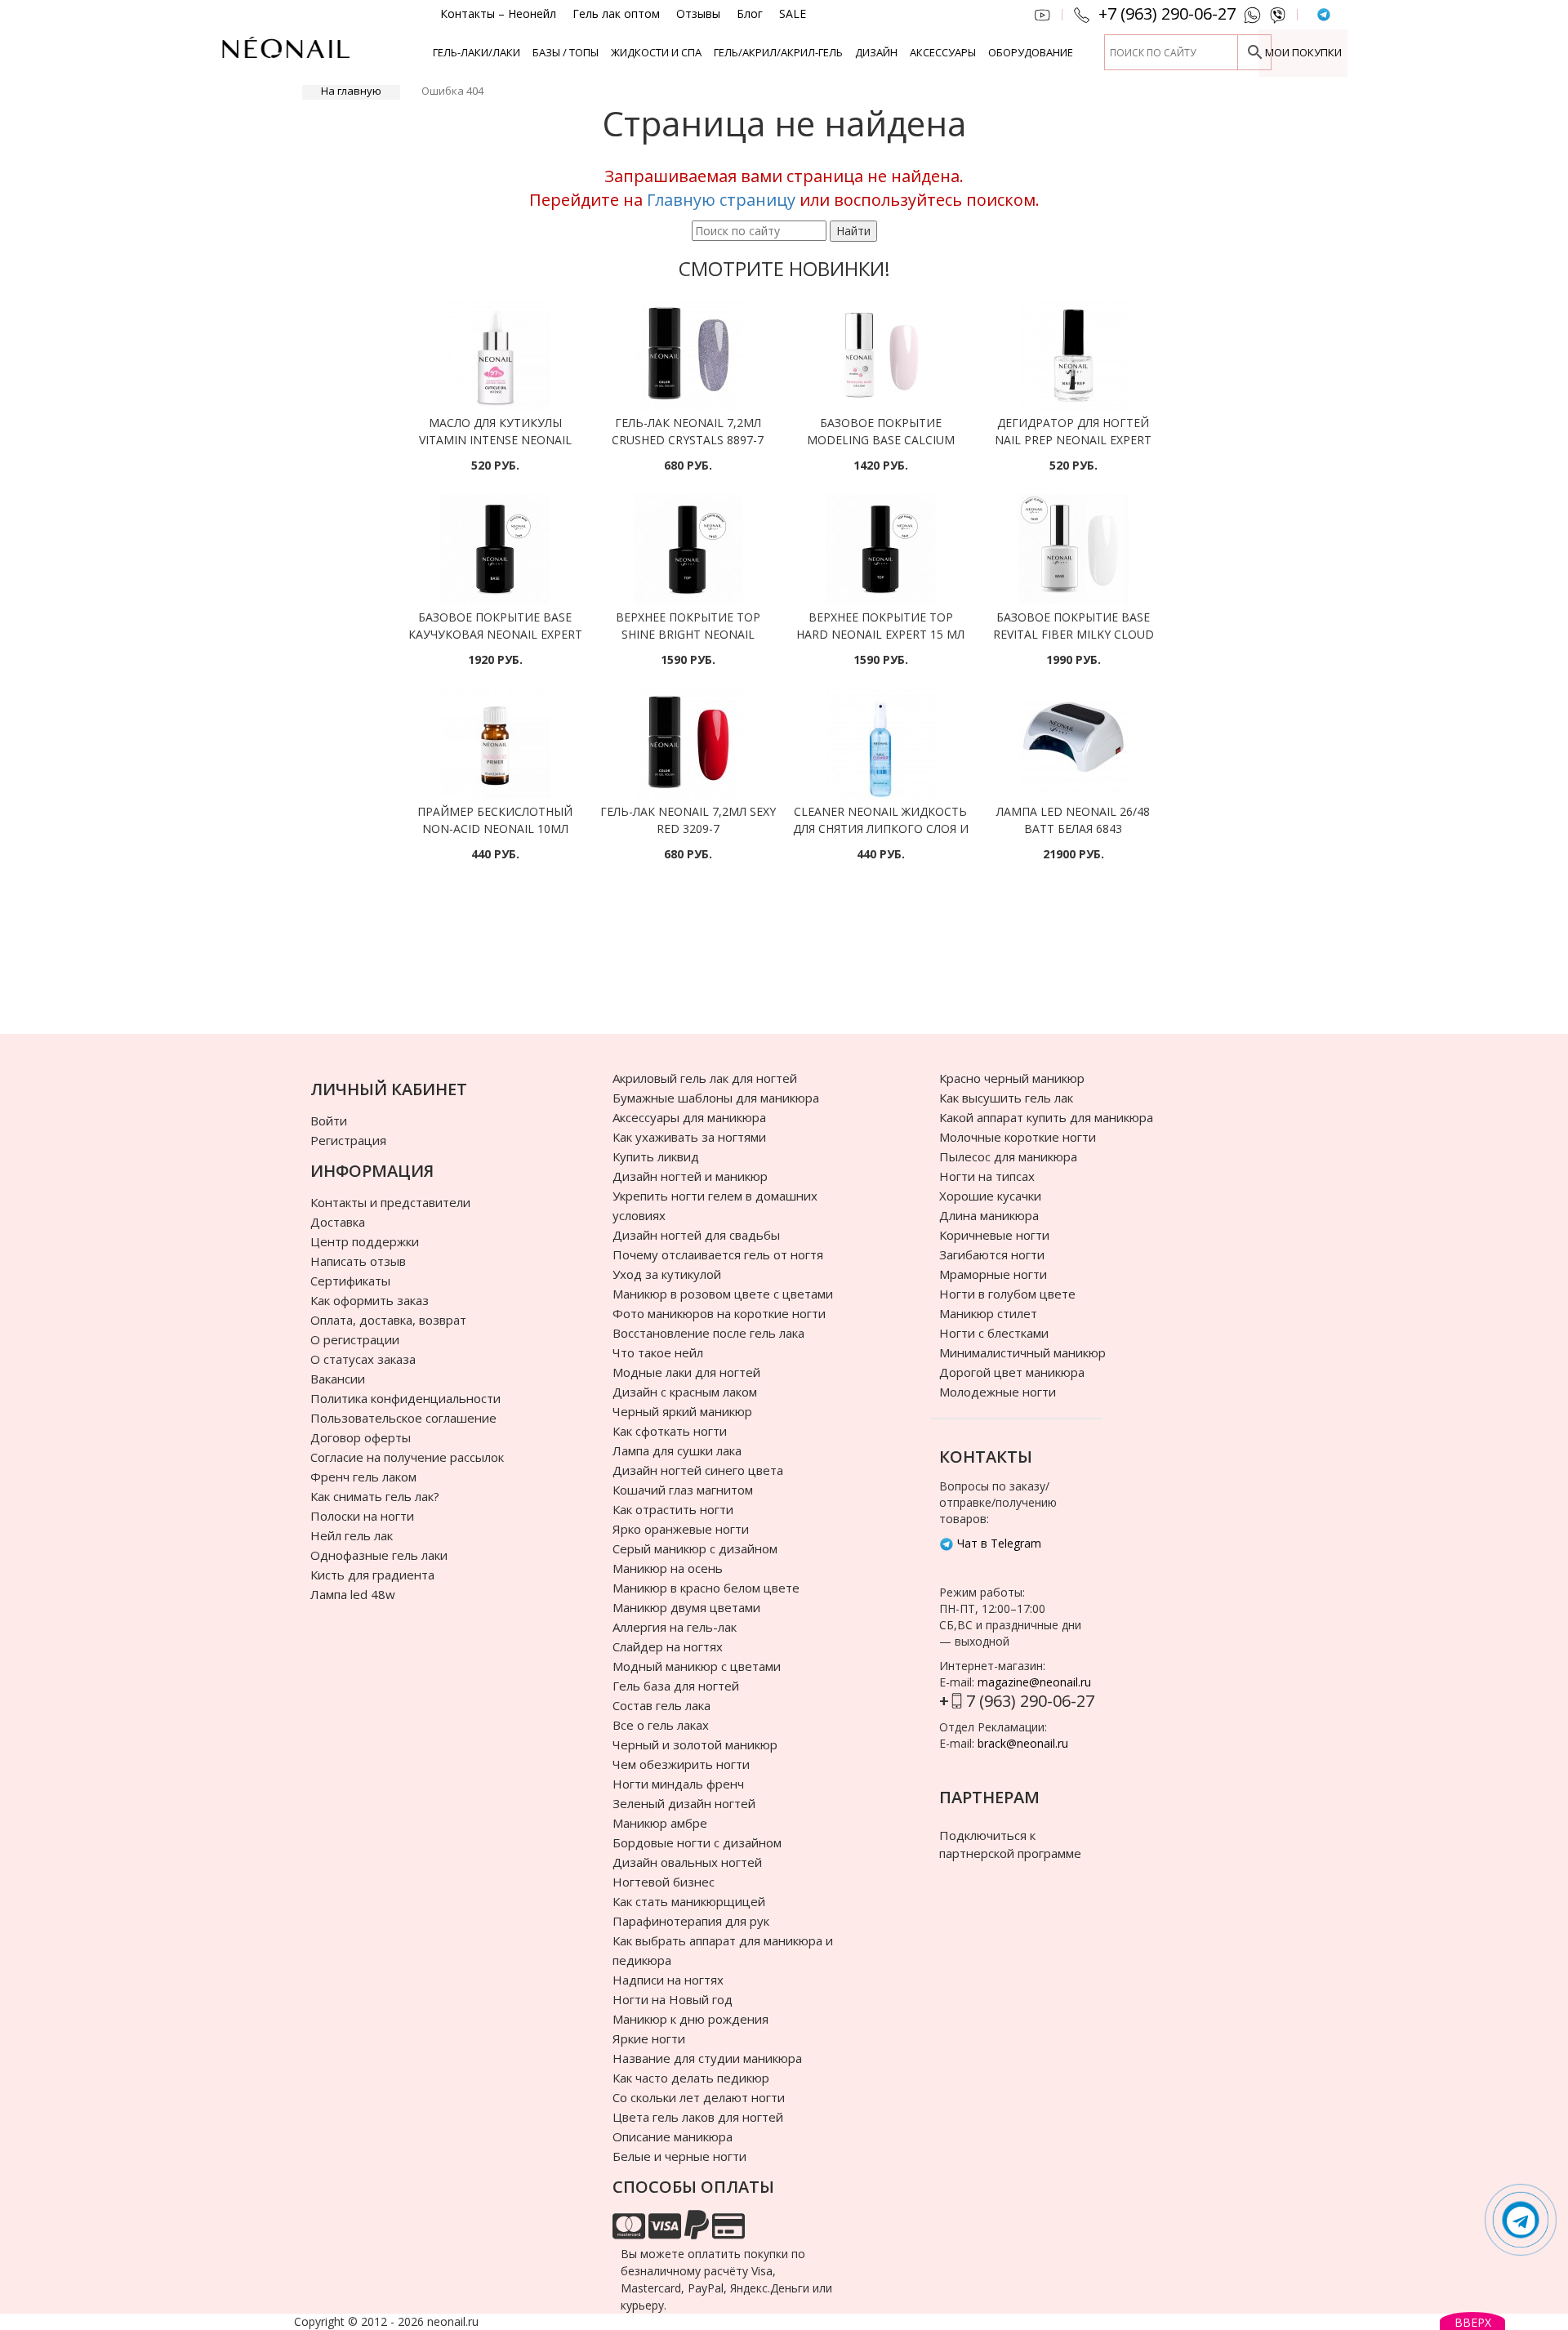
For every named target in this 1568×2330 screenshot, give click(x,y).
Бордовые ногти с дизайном (697, 1842)
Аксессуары (943, 52)
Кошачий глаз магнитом (683, 1490)
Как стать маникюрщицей (689, 1901)
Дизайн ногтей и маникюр (690, 1176)
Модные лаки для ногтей (686, 1372)
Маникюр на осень (668, 1568)
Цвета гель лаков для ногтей (698, 2117)
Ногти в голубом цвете (1007, 1294)
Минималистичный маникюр (1022, 1352)
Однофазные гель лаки (379, 1555)
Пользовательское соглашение (403, 1418)
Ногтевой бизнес (664, 1882)
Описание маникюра (673, 2136)
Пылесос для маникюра (1008, 1156)
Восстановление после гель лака (708, 1333)
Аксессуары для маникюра (689, 1117)
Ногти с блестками (994, 1333)
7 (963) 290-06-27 (1030, 1701)
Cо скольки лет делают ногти (699, 2097)
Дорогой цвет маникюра (1012, 1372)
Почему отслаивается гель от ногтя (718, 1254)
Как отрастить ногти (673, 1509)
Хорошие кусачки (990, 1196)
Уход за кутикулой (667, 1274)
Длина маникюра (989, 1215)
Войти (329, 1120)
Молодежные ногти (998, 1392)
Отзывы (698, 14)
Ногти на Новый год (673, 1999)
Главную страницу (721, 200)
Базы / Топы (566, 52)
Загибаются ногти (992, 1254)
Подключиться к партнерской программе (1010, 1844)
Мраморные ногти (993, 1274)
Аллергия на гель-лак (675, 1627)
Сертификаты (350, 1281)
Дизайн (876, 52)
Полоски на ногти (362, 1516)
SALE (793, 14)
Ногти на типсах (987, 1176)
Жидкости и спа (656, 52)
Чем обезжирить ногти (681, 1764)
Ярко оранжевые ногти (681, 1529)
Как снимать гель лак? (375, 1496)
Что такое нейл (658, 1352)
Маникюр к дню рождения (690, 2019)
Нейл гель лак (352, 1535)
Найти (853, 231)
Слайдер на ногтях (668, 1646)
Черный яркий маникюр (682, 1411)
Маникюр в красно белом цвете (706, 1588)
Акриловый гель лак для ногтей (705, 1078)
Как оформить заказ (370, 1300)
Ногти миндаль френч (678, 1784)
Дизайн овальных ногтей (687, 1862)
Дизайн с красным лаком (685, 1392)
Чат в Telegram (998, 1543)
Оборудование (1031, 52)
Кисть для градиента (372, 1575)
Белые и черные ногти (679, 2156)
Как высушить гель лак (1006, 1098)
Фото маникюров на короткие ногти (719, 1313)
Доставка (338, 1222)
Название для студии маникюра (707, 2058)
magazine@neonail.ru (1034, 1682)
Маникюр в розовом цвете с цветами (723, 1294)
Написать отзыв (358, 1261)
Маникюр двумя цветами (686, 1607)
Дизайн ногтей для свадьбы (696, 1235)
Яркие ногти (649, 2038)
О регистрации (355, 1339)
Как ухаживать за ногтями (689, 1137)
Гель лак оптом (616, 14)
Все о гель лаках (661, 1725)
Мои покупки (1303, 52)
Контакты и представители (390, 1202)
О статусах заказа (363, 1359)
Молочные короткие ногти (1018, 1137)
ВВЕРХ (1473, 2322)
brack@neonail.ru (1023, 1743)
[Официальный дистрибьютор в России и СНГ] (286, 57)
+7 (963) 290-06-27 (1167, 14)
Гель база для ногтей (676, 1686)
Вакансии (338, 1379)
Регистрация (348, 1140)
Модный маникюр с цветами (697, 1666)
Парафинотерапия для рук (691, 1921)
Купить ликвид (656, 1156)
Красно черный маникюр (1012, 1078)
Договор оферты (361, 1437)
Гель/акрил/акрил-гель (778, 52)
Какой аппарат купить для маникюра (1046, 1117)
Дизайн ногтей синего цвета (698, 1470)
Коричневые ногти (994, 1235)
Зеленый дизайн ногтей (684, 1803)
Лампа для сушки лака (677, 1450)
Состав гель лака (661, 1705)
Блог (750, 14)
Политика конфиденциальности (405, 1398)
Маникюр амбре (660, 1823)
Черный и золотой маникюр (695, 1744)
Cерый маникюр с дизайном (695, 1548)
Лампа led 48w (353, 1594)
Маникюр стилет (988, 1313)
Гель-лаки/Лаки (477, 52)
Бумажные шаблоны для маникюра (716, 1098)
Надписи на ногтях (668, 1980)
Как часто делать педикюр (691, 2078)
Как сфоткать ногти (670, 1431)
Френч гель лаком (363, 1477)
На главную (351, 91)
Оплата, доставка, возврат (388, 1320)
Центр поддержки (365, 1241)
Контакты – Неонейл (498, 14)
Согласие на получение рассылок (407, 1457)
